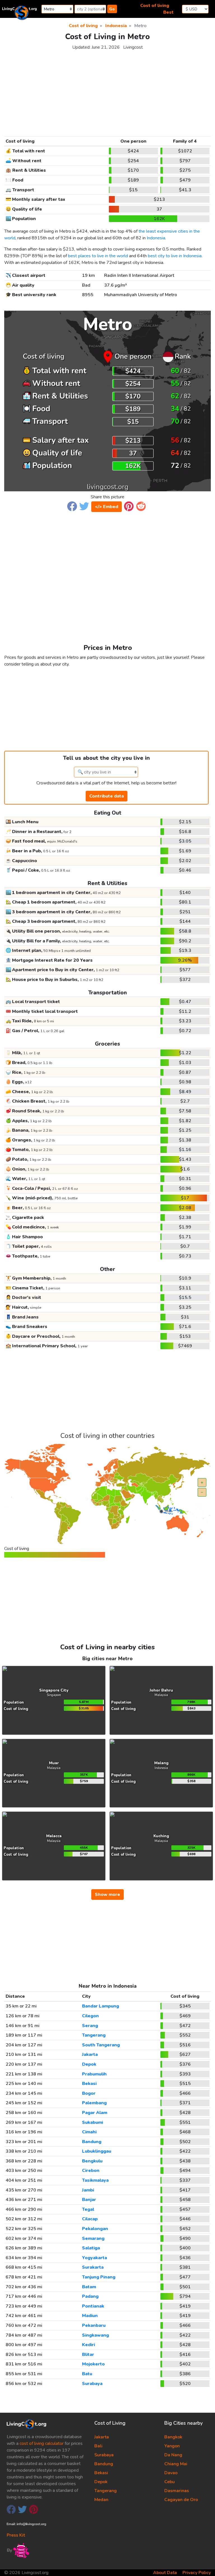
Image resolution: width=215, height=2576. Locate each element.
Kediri (88, 2345)
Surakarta (93, 2267)
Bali (98, 2446)
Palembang (94, 2103)
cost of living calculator (42, 2443)
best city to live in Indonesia (175, 256)
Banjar (89, 2200)
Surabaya (92, 2384)
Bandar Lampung (101, 2006)
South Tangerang (101, 2045)
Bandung (92, 2142)
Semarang (93, 2238)
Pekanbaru (94, 2325)
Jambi (88, 2190)
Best (168, 12)
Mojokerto (93, 2364)
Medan (101, 2500)
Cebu (170, 2482)
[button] (72, 506)
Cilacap (90, 2219)
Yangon (172, 2446)
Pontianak (93, 2306)
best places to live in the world (98, 256)
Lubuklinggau (97, 2151)
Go (112, 9)
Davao (171, 2473)
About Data (165, 2573)
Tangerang (94, 2035)
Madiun (90, 2316)
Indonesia (156, 238)
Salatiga (91, 2248)
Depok (89, 2064)
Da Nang (173, 2455)
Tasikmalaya (95, 2180)
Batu (87, 2374)
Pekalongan (95, 2229)
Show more (107, 1895)
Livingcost (133, 47)
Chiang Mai (176, 2464)
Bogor (89, 2093)
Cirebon (91, 2171)
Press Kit (16, 2535)
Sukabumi (93, 2122)
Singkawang (95, 2335)
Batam (89, 2287)
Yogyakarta (94, 2258)
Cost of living (155, 6)
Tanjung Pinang (99, 2277)
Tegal (88, 2209)
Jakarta (90, 2054)
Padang (90, 2296)
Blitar (88, 2355)
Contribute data (107, 796)
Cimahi (89, 2132)
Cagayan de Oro (181, 2500)
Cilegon (90, 2016)
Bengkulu (92, 2161)
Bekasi (89, 2084)
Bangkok (173, 2437)
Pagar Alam (95, 2113)
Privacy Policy (197, 2573)
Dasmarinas (177, 2491)
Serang (90, 2026)
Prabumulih (94, 2074)
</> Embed (107, 507)
